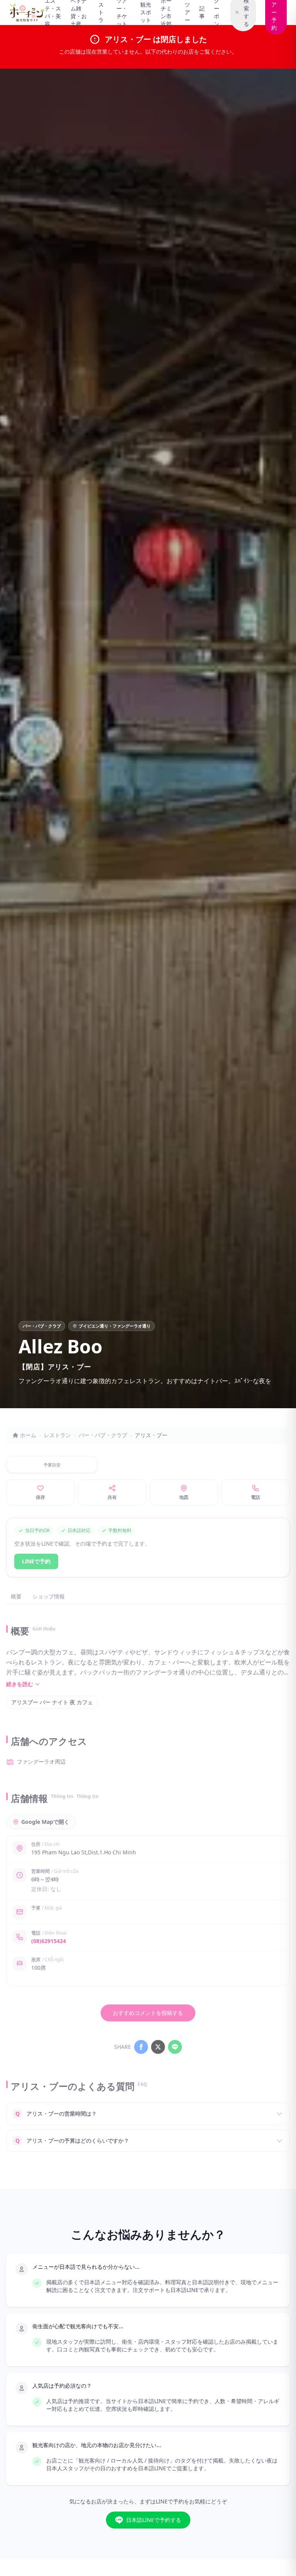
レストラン (57, 1435)
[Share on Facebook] (141, 2047)
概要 (16, 1596)
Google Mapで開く (45, 1822)
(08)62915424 (49, 1941)
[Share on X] (158, 2047)
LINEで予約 (36, 1561)
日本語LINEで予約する (154, 2520)
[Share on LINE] (175, 2047)
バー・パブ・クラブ (103, 1435)
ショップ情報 (49, 1596)
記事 (202, 12)
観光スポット (146, 12)
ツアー (187, 12)
